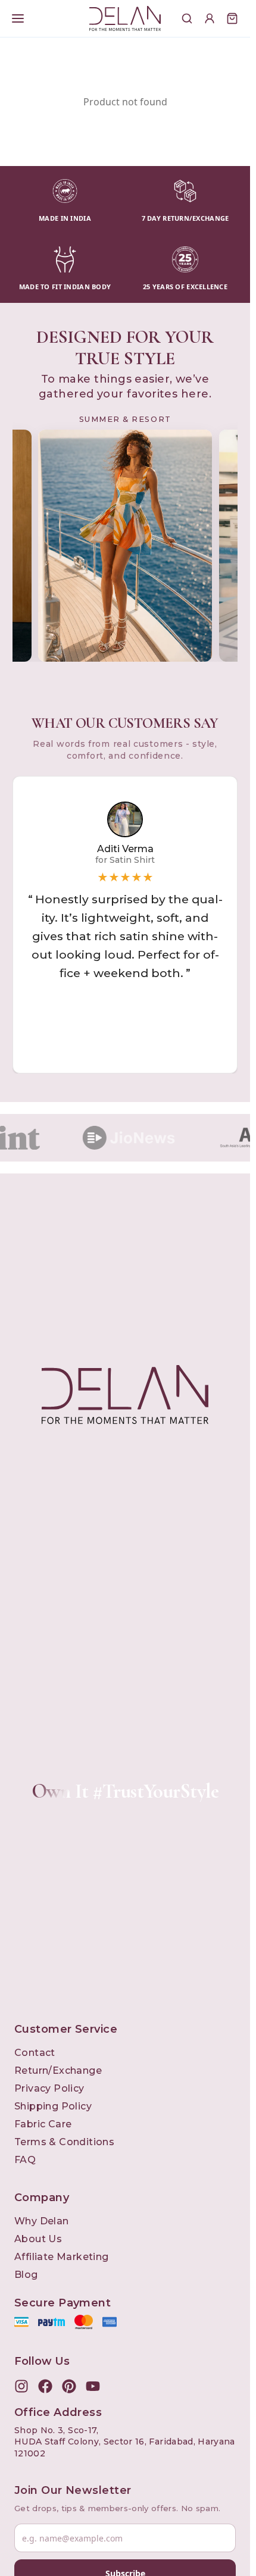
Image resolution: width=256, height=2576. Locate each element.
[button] (125, 925)
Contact (35, 2053)
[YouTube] (93, 2386)
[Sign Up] (210, 18)
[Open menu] (18, 18)
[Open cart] (232, 18)
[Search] (187, 18)
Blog (26, 2275)
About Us (38, 2239)
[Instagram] (21, 2386)
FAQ (25, 2160)
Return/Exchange (58, 2070)
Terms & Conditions (64, 2142)
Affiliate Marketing (62, 2257)
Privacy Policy (49, 2088)
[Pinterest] (69, 2386)
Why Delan (42, 2221)
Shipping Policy (53, 2106)
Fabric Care (43, 2124)
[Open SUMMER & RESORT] (125, 546)
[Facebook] (45, 2386)
